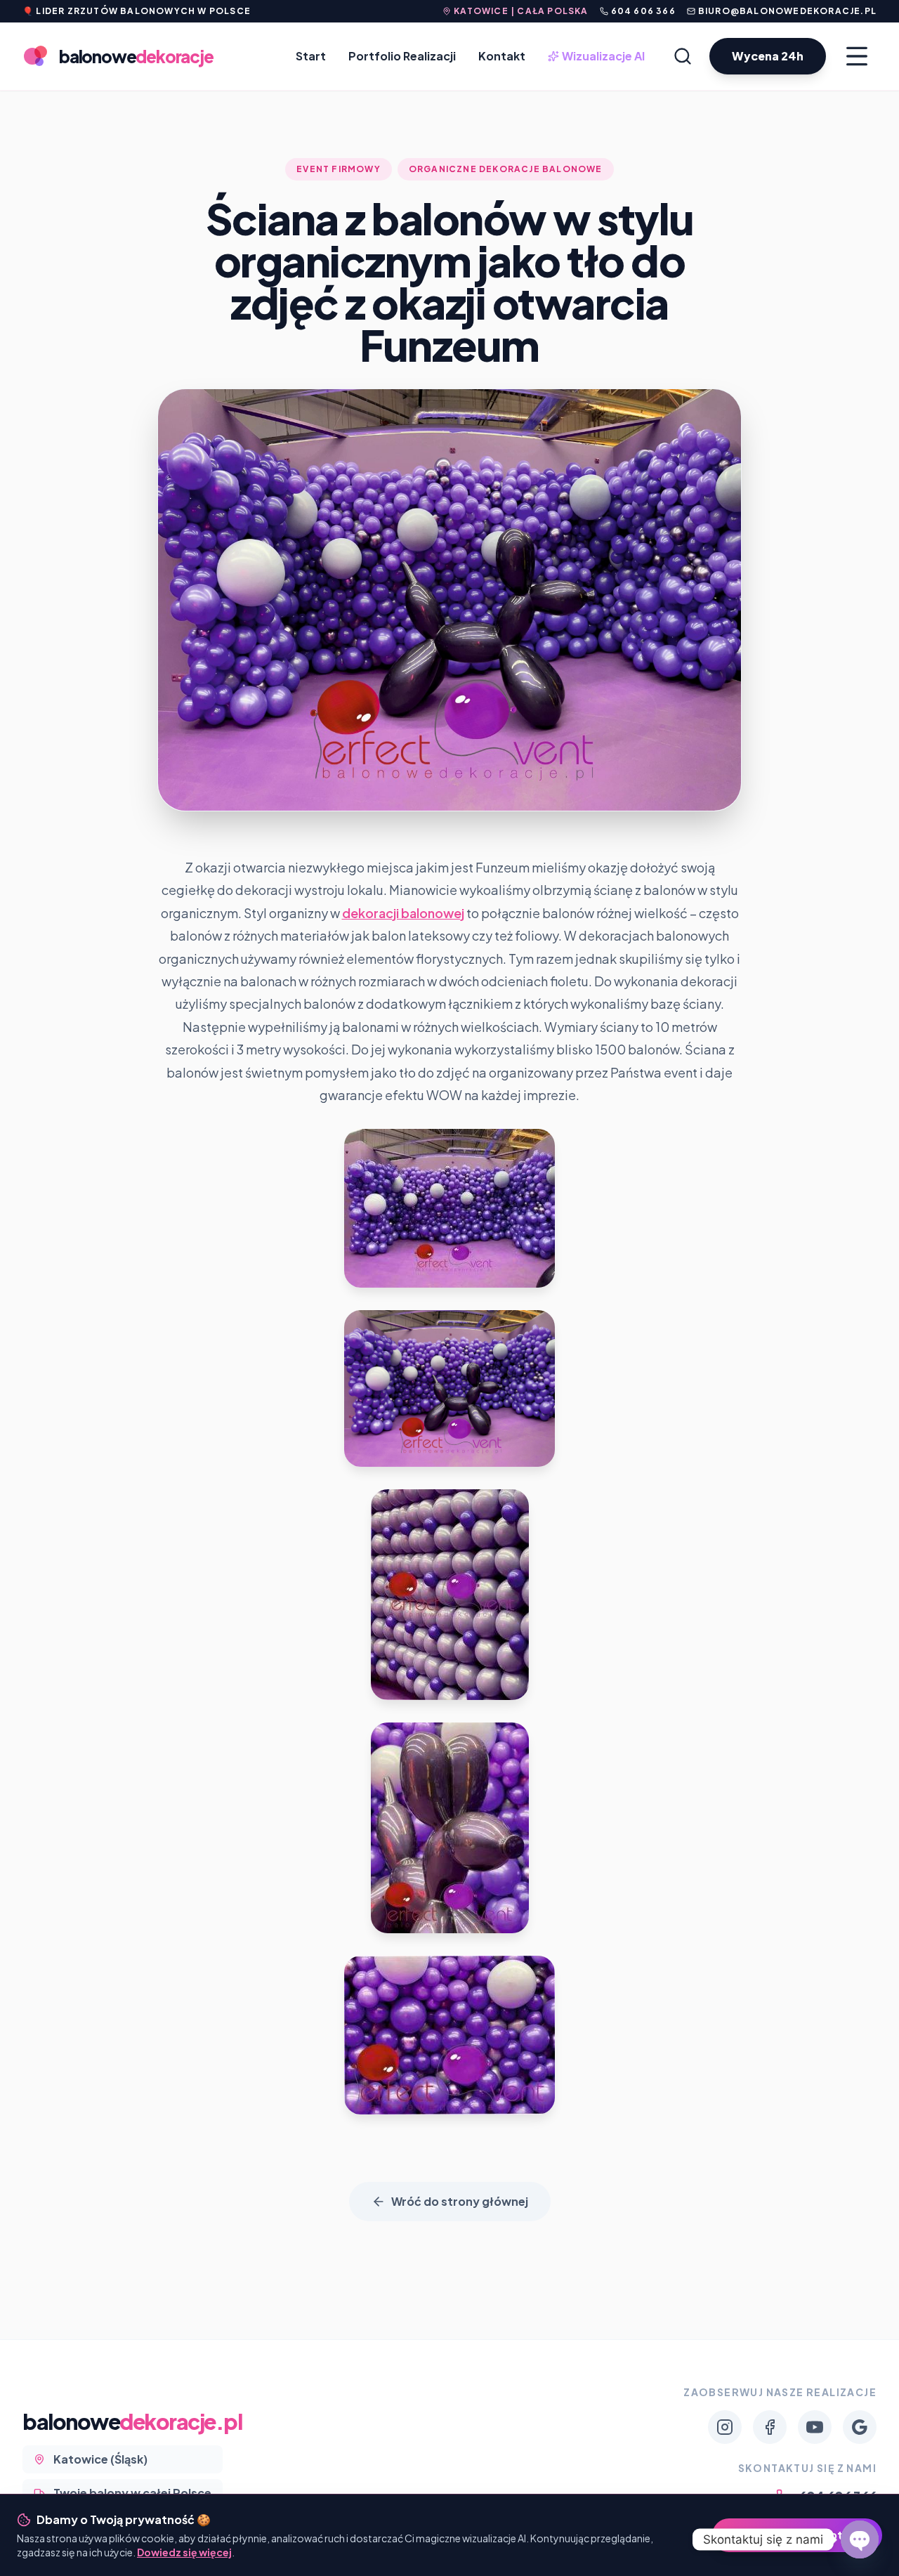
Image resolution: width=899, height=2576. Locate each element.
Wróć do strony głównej (460, 2201)
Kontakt (502, 56)
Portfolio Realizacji (402, 56)
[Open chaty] (860, 2539)
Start (311, 56)
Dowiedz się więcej (184, 2552)
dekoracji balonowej (403, 913)
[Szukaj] (683, 56)
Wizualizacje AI (598, 57)
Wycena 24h (768, 56)
